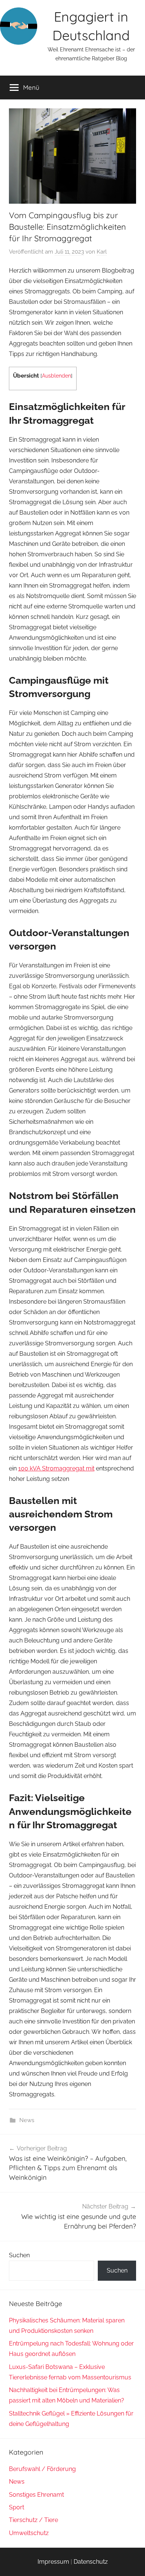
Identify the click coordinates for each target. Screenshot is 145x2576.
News (27, 2120)
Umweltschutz (29, 2533)
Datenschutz (91, 2562)
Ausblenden (57, 376)
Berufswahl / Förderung (42, 2469)
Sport (17, 2507)
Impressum (53, 2562)
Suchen (19, 2255)
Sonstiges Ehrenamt (36, 2495)
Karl (102, 252)
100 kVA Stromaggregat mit (56, 1468)
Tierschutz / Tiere (33, 2520)
